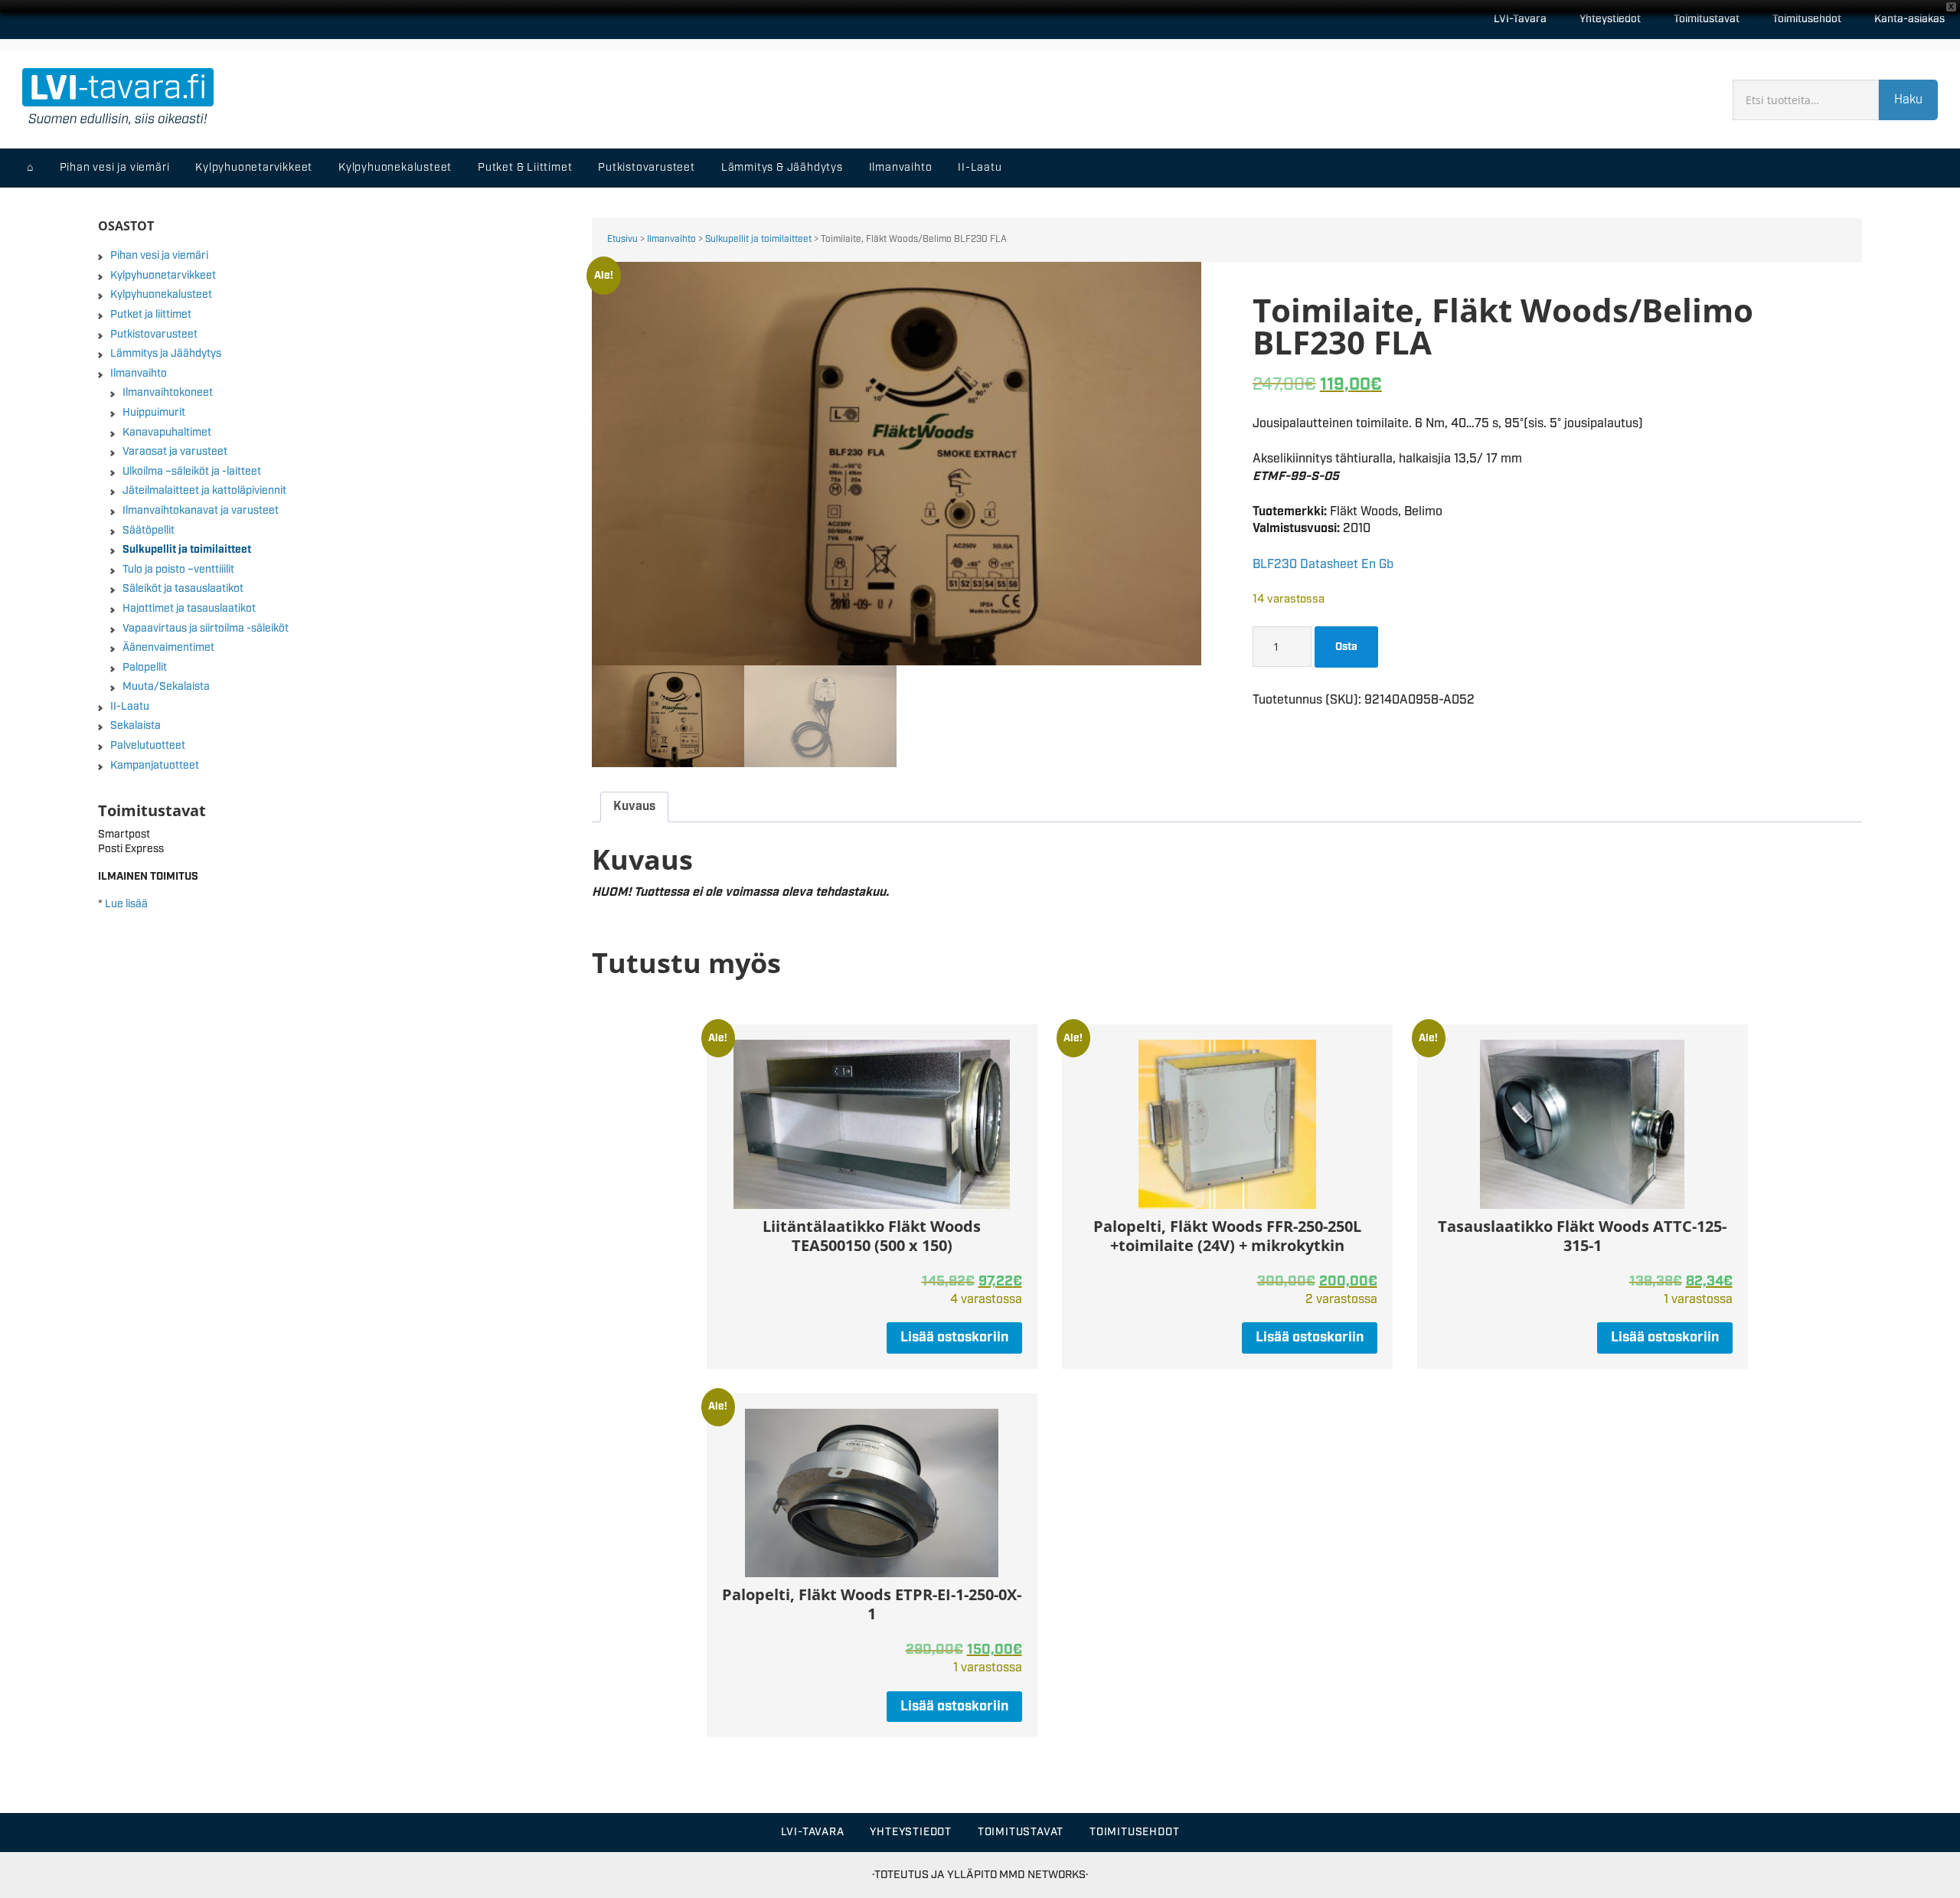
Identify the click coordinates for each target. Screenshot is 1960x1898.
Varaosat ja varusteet (175, 452)
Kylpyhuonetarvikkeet (163, 276)
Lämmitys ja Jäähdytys (166, 354)
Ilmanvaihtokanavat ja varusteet (201, 511)
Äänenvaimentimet (168, 648)
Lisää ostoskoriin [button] (954, 1338)
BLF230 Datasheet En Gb (1323, 565)
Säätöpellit (149, 531)
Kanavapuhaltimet (167, 433)
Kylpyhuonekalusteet (161, 295)
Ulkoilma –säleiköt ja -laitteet (192, 472)
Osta (1346, 647)
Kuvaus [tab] (634, 807)
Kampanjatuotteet (155, 766)
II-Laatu (130, 707)
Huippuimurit (154, 413)
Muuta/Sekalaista (166, 687)
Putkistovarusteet (154, 335)
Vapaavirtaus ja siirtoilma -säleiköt (206, 629)
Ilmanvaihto (671, 239)
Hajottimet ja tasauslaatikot (189, 609)
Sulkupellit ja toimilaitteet (758, 239)
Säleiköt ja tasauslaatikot (183, 589)
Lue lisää (126, 904)
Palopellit (145, 668)
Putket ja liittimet (151, 315)
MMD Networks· (1044, 1875)
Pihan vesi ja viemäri (159, 256)
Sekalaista (136, 726)
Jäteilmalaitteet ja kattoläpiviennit (204, 491)
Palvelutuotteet (148, 746)
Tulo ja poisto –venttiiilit (178, 570)
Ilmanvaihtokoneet (168, 393)
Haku (1908, 100)
